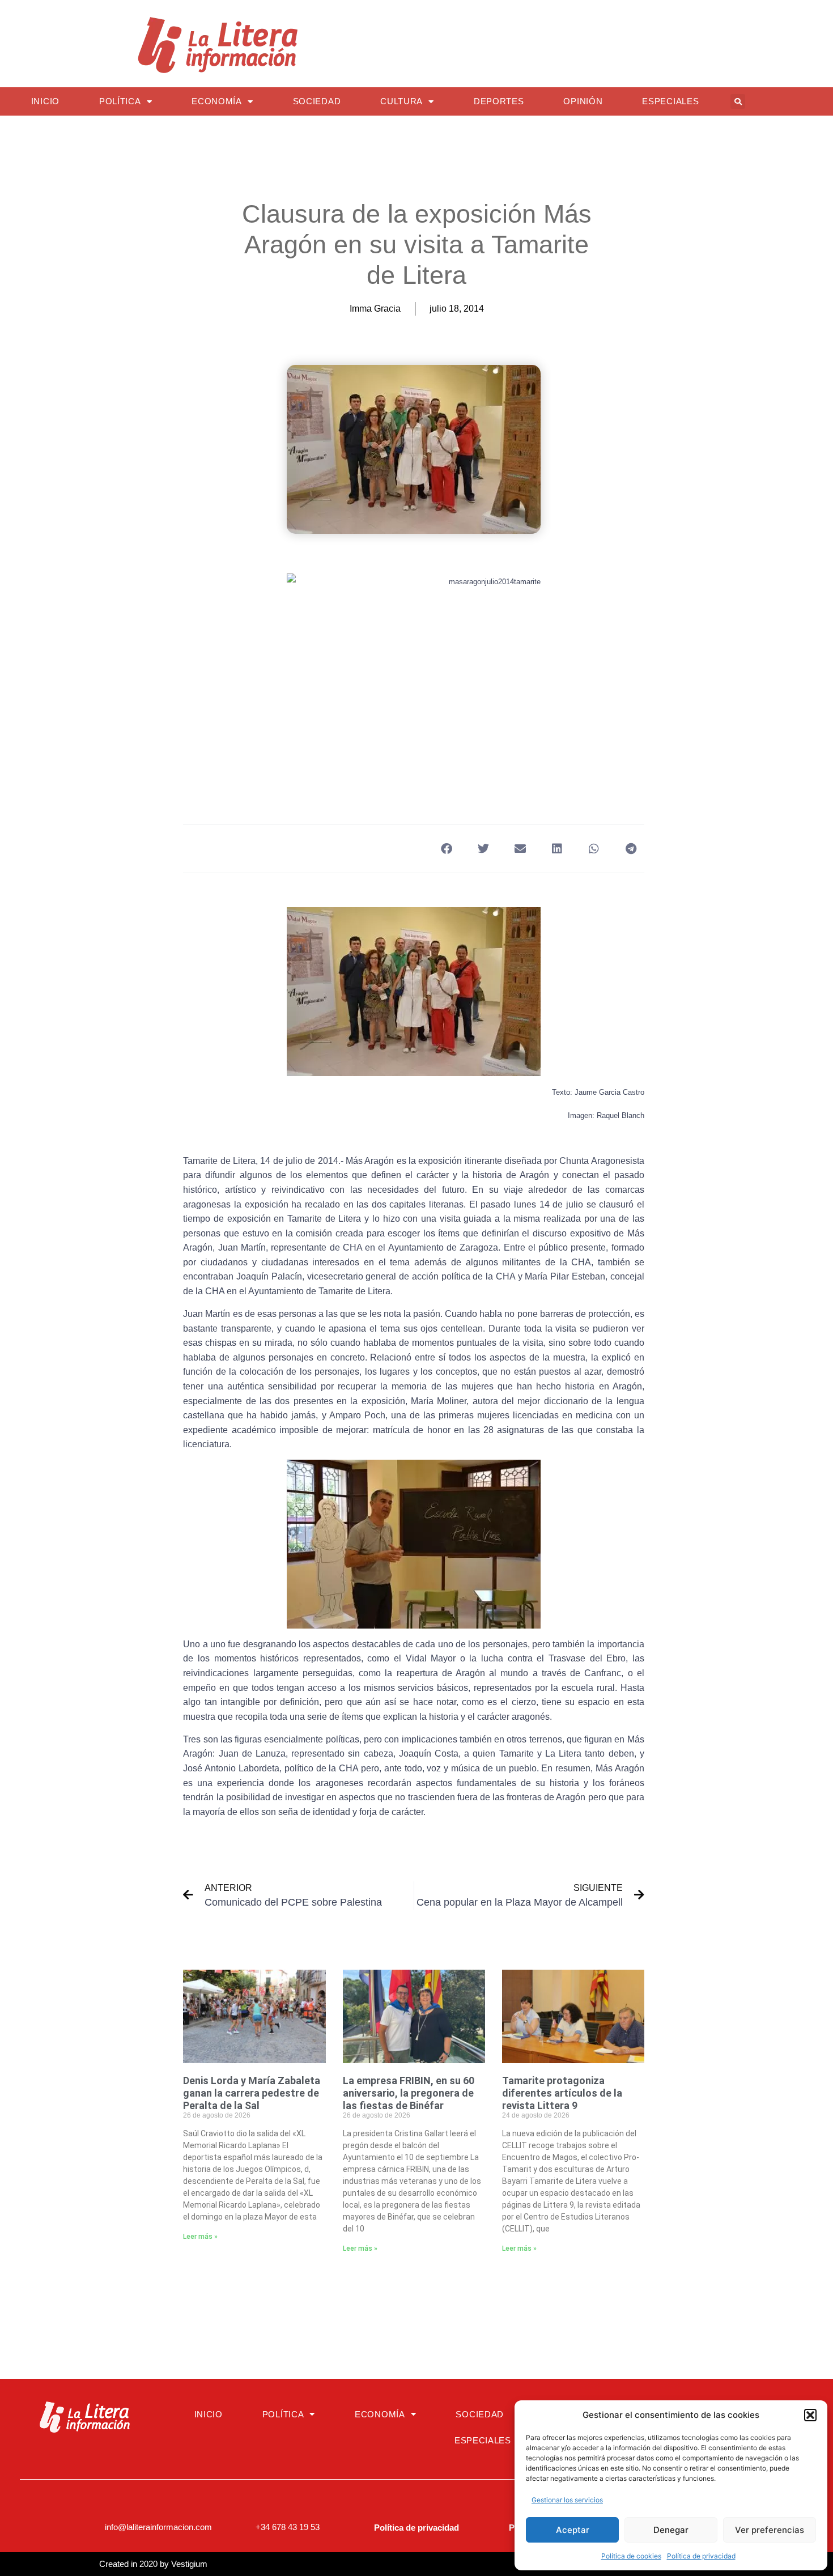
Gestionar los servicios (567, 2500)
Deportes (499, 101)
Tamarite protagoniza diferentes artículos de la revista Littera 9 (562, 2093)
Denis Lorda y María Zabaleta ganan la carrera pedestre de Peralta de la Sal (252, 2093)
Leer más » (200, 2237)
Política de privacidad (701, 2556)
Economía (217, 101)
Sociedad (317, 101)
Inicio (45, 101)
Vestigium (189, 2564)
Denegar (671, 2530)
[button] (810, 2415)
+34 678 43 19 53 (288, 2527)
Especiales (670, 101)
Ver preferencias (770, 2530)
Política (120, 101)
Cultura (401, 101)
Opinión (583, 101)
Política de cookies (631, 2556)
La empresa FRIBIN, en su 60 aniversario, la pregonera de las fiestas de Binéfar (409, 2093)
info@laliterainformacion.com (158, 2527)
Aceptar (573, 2530)
